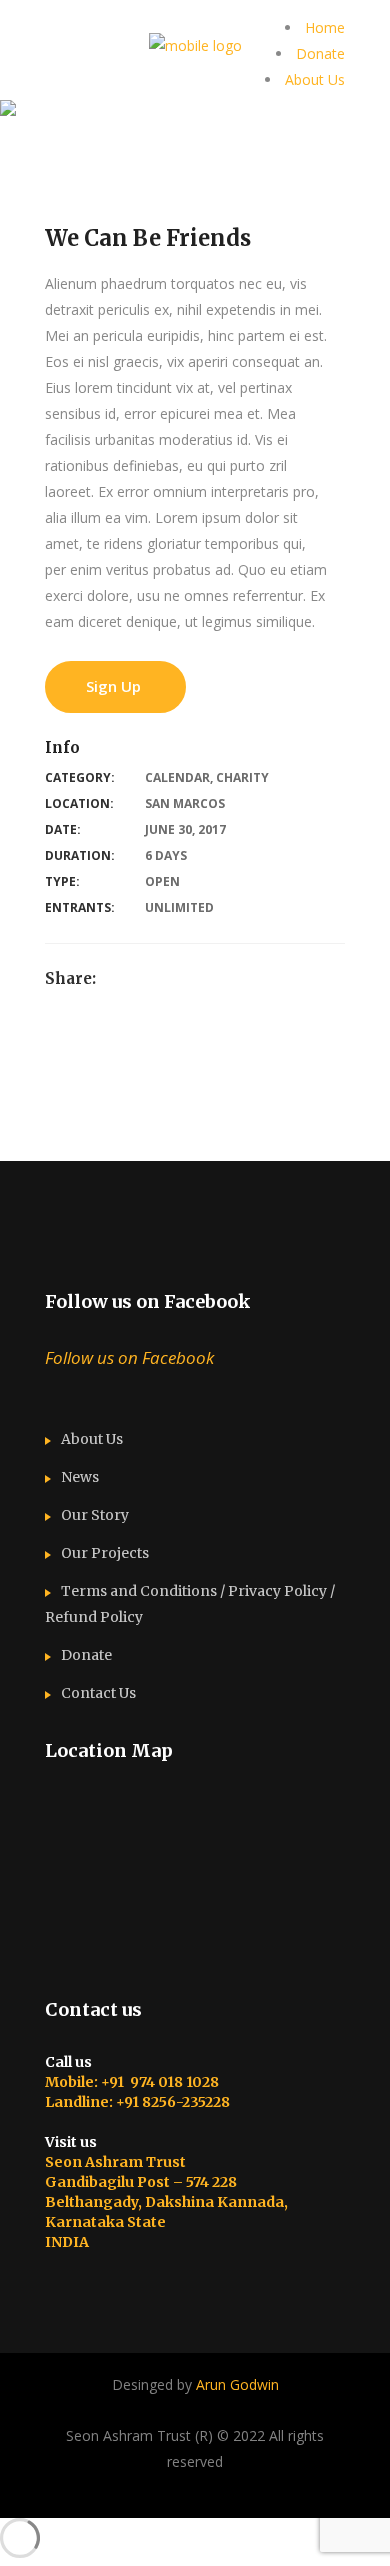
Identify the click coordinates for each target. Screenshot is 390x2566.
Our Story (95, 1515)
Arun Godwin (237, 2384)
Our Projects (105, 1553)
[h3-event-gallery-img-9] (12, 1147)
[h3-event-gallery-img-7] (12, 1095)
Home (325, 27)
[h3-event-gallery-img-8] (12, 1121)
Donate (320, 53)
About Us (315, 79)
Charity (242, 777)
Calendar (177, 777)
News (80, 1477)
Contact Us (98, 1693)
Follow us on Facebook (148, 1301)
